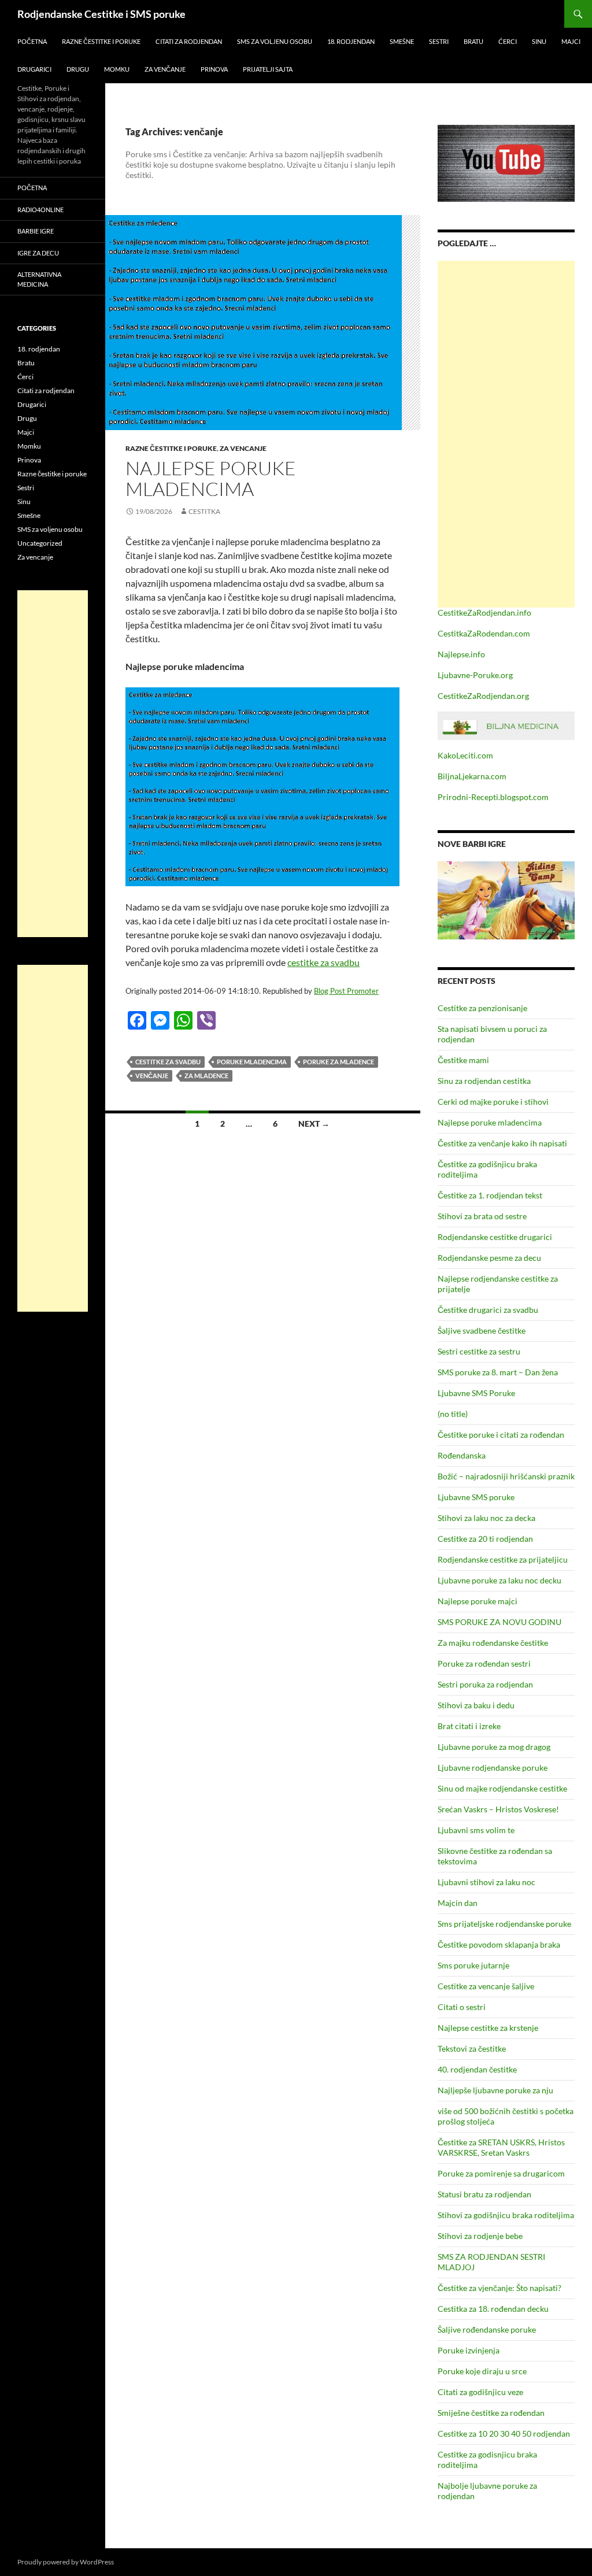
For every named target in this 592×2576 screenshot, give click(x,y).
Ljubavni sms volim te (476, 1830)
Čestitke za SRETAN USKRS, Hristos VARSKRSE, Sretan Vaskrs (501, 2147)
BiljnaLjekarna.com (472, 776)
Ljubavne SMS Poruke (476, 1393)
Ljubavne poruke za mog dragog (494, 1747)
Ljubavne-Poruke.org (475, 675)
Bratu (473, 41)
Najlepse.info (461, 654)
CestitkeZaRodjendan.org (483, 696)
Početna (32, 41)
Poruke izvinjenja (469, 2350)
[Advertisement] (506, 434)
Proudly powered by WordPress (66, 2562)
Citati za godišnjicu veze (480, 2392)
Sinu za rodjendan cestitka (484, 1081)
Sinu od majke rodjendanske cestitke (502, 1788)
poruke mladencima (252, 1062)
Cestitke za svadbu (168, 1062)
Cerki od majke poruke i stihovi (493, 1102)
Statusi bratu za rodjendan (484, 2194)
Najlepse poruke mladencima (211, 478)
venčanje (152, 1076)
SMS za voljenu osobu (275, 41)
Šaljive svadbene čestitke (482, 1330)
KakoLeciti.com (465, 755)
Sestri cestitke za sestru (479, 1351)
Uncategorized (40, 543)
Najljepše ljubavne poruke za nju (495, 2090)
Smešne (402, 41)
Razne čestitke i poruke (101, 41)
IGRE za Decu (38, 253)
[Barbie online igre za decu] (506, 899)
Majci (571, 41)
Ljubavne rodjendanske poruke (493, 1768)
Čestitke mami (463, 1060)
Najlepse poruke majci (478, 1601)
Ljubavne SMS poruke (476, 1497)
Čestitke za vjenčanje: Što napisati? (499, 2288)
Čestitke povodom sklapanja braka (499, 1944)
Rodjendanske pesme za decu (489, 1258)
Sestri (439, 41)
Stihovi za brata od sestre (482, 1216)
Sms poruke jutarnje (473, 1965)
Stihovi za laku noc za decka (486, 1518)
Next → (314, 1124)
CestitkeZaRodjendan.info (484, 612)
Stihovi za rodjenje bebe (480, 2236)
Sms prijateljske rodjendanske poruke (504, 1924)
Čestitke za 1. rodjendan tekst (490, 1195)
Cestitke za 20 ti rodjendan (485, 1539)
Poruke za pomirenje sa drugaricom (501, 2173)
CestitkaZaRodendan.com (484, 633)
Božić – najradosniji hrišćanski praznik (506, 1476)
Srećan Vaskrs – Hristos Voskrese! (498, 1809)
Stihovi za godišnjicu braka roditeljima (506, 2215)
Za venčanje (165, 69)
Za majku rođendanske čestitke (493, 1643)
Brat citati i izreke (469, 1726)
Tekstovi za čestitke (472, 2048)
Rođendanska (462, 1455)
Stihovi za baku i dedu (476, 1705)
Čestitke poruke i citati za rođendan (501, 1435)
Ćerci (508, 41)
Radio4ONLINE (40, 210)
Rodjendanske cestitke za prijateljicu (503, 1559)
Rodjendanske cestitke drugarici (495, 1237)
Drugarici (34, 69)
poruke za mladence (338, 1062)
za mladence (206, 1076)
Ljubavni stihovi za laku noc (486, 1882)
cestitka (204, 511)
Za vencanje (243, 448)
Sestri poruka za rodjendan (485, 1684)
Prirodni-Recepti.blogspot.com (493, 797)
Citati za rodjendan (189, 41)
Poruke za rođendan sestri (484, 1663)
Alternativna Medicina (39, 279)
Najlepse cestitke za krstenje (488, 2028)
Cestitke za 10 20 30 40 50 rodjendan (504, 2433)
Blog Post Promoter (346, 991)
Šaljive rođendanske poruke (487, 2329)
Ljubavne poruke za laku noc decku (499, 1580)
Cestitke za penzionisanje (482, 1008)
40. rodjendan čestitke (477, 2069)
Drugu (78, 69)
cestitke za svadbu (323, 962)
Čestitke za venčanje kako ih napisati (502, 1143)
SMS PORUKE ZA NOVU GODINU (499, 1622)
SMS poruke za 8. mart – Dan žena (498, 1372)
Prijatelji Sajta (268, 69)
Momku (117, 69)
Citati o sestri (462, 2007)
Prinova (214, 69)
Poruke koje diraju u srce (482, 2371)
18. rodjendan (351, 41)
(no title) (453, 1414)
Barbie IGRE (36, 231)
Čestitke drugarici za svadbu (488, 1310)
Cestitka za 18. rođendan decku (493, 2309)
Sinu (539, 41)
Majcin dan (458, 1903)
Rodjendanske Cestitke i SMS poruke (101, 14)
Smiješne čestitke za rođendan (491, 2413)
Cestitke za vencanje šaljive (486, 1986)
